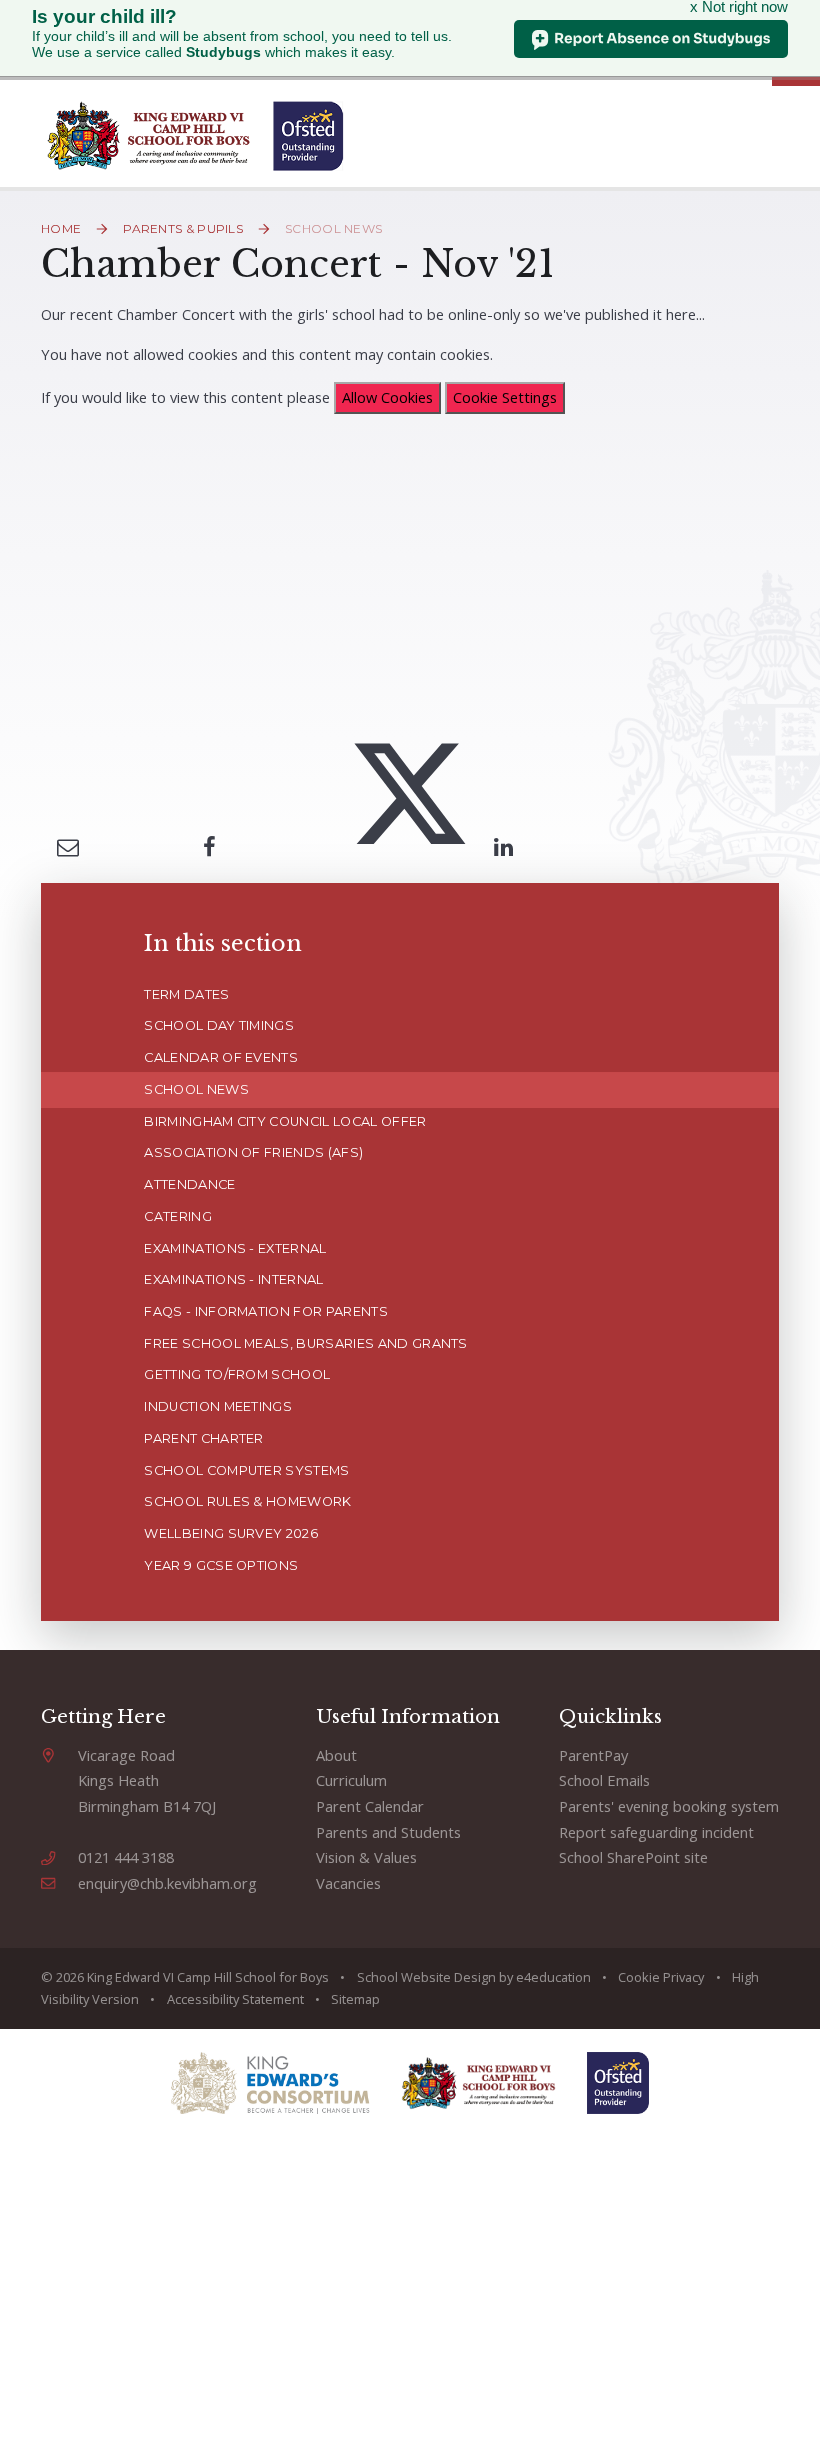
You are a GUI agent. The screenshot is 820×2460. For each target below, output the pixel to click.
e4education (553, 1977)
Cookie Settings (505, 397)
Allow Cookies (387, 397)
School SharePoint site (633, 1857)
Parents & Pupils (183, 228)
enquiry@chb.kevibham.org (167, 1883)
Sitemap (355, 1999)
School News (333, 228)
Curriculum (351, 1780)
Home (61, 228)
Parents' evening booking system (669, 1806)
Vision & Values (366, 1857)
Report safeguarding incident (656, 1832)
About (336, 1755)
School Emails (604, 1780)
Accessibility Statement (235, 1999)
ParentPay (593, 1755)
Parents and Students (388, 1832)
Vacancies (348, 1883)
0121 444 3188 (126, 1857)
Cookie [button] (639, 1977)
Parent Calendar (370, 1806)
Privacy (683, 1977)
